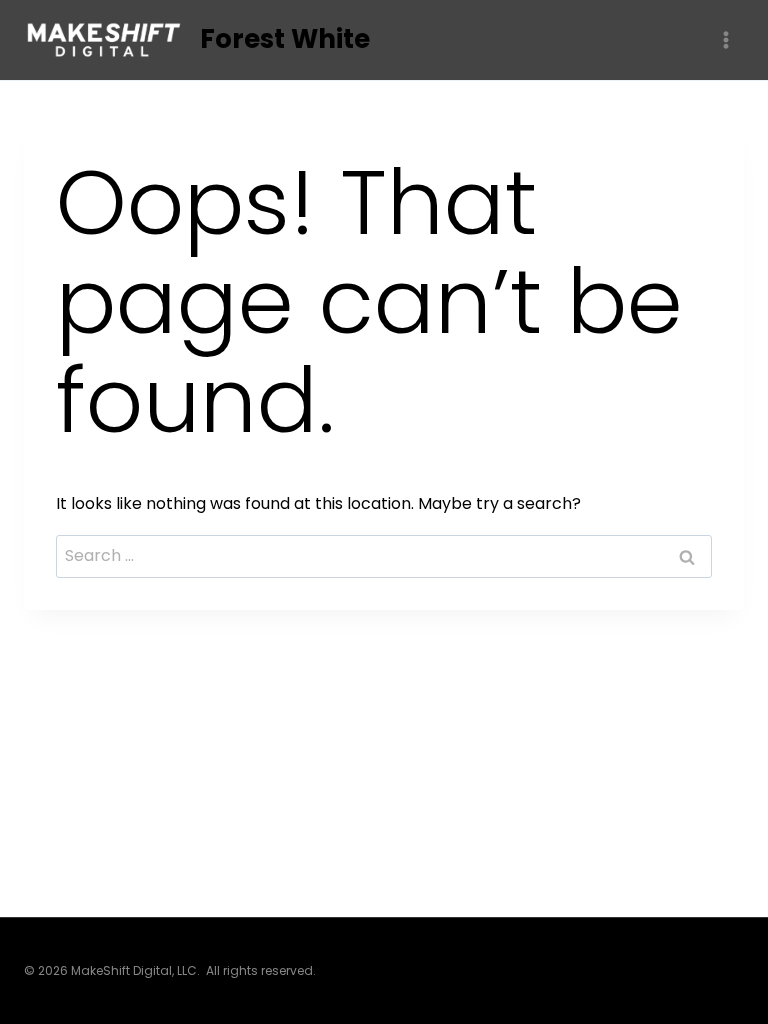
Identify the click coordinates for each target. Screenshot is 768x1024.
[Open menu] (725, 39)
